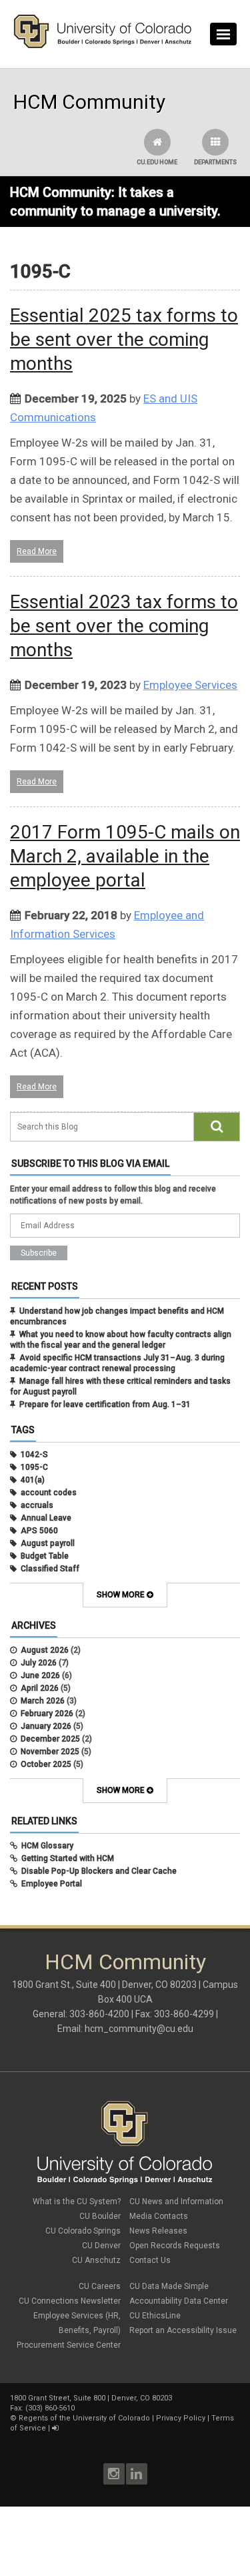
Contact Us (150, 2260)
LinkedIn (137, 2474)
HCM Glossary (47, 1846)
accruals (37, 1505)
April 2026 (40, 1688)
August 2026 (45, 1650)
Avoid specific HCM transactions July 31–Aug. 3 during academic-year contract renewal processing (117, 1363)
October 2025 (46, 1764)
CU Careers (100, 2286)
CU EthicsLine (155, 2316)
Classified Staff (50, 1569)
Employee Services (190, 685)
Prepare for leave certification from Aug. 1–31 (105, 1404)
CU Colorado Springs (83, 2231)
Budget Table (45, 1556)
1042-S (34, 1455)
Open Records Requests (175, 2246)
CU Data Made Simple (169, 2286)
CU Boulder (100, 2216)
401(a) (33, 1480)
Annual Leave (46, 1518)
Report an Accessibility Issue (183, 2330)
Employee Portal (52, 1884)
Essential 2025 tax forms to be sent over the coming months (124, 339)
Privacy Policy (181, 2418)
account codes (49, 1493)
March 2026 (43, 1701)
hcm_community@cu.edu (139, 2029)
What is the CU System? (77, 2202)
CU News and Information (176, 2202)
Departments (215, 162)
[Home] (103, 45)
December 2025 (50, 1739)
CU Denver (101, 2246)
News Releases (158, 2231)
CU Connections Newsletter (70, 2301)
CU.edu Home (157, 162)
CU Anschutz (96, 2260)
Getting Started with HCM (68, 1858)
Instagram (114, 2474)
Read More (37, 551)
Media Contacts (159, 2216)
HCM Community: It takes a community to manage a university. (115, 202)
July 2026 (39, 1663)
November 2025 (50, 1752)
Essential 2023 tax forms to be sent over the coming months (124, 626)
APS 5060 (39, 1531)
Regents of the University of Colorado (84, 2418)
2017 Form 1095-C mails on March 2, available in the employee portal (125, 856)
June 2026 (40, 1676)
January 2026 (46, 1726)
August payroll (48, 1543)
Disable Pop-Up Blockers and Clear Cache (99, 1871)
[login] (55, 2428)
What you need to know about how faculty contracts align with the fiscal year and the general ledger (121, 1340)
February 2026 (47, 1714)
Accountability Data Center (179, 2301)
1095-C (34, 1467)
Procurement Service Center (69, 2345)
